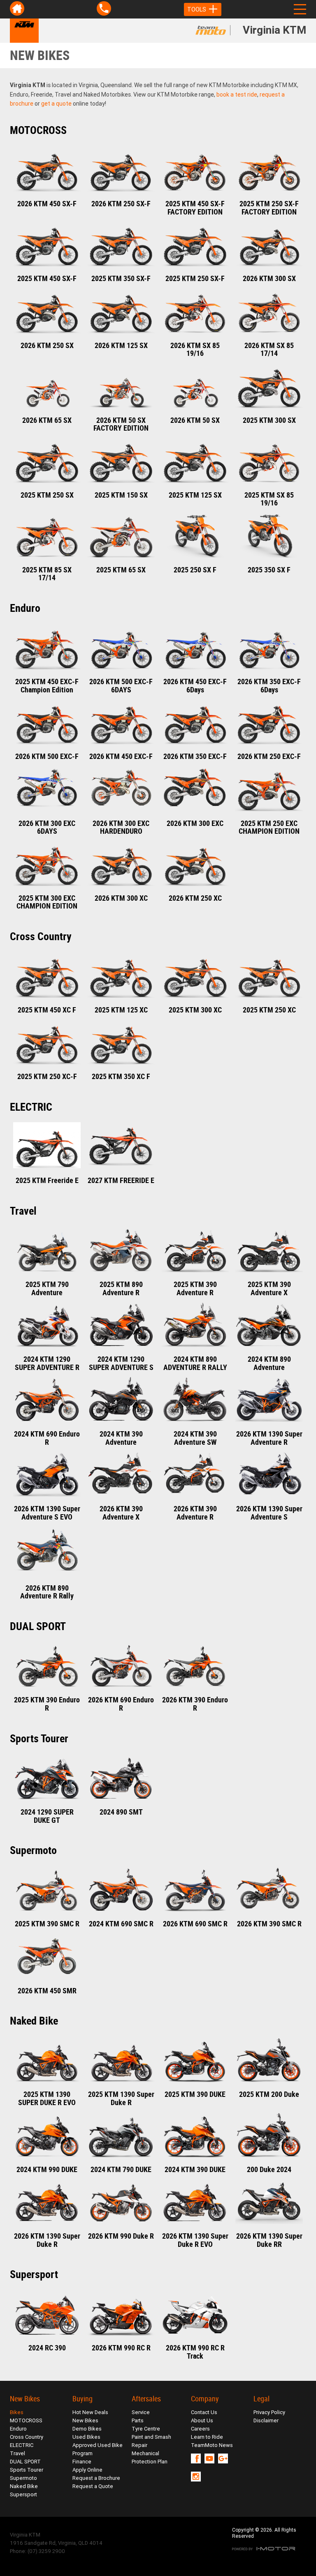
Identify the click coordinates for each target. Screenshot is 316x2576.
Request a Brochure (96, 2478)
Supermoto (23, 2478)
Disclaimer (266, 2420)
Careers (200, 2429)
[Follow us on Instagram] (198, 2477)
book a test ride (237, 95)
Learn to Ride (207, 2437)
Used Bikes (86, 2437)
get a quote (56, 104)
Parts (138, 2420)
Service (141, 2412)
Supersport (23, 2494)
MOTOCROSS (26, 2420)
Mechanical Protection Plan (150, 2457)
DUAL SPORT (25, 2462)
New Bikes (85, 2420)
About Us (202, 2420)
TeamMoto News (212, 2445)
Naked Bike (24, 2486)
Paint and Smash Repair (151, 2441)
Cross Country (27, 2437)
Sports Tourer (27, 2470)
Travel (17, 2453)
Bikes (17, 2412)
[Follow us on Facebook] (198, 2458)
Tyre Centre (146, 2429)
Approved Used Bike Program (98, 2449)
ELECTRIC (22, 2445)
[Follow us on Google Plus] (225, 2458)
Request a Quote (93, 2486)
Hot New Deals (90, 2412)
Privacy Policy (269, 2412)
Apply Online (87, 2470)
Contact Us (204, 2412)
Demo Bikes (87, 2429)
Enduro (18, 2429)
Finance (82, 2462)
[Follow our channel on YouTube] (211, 2458)
